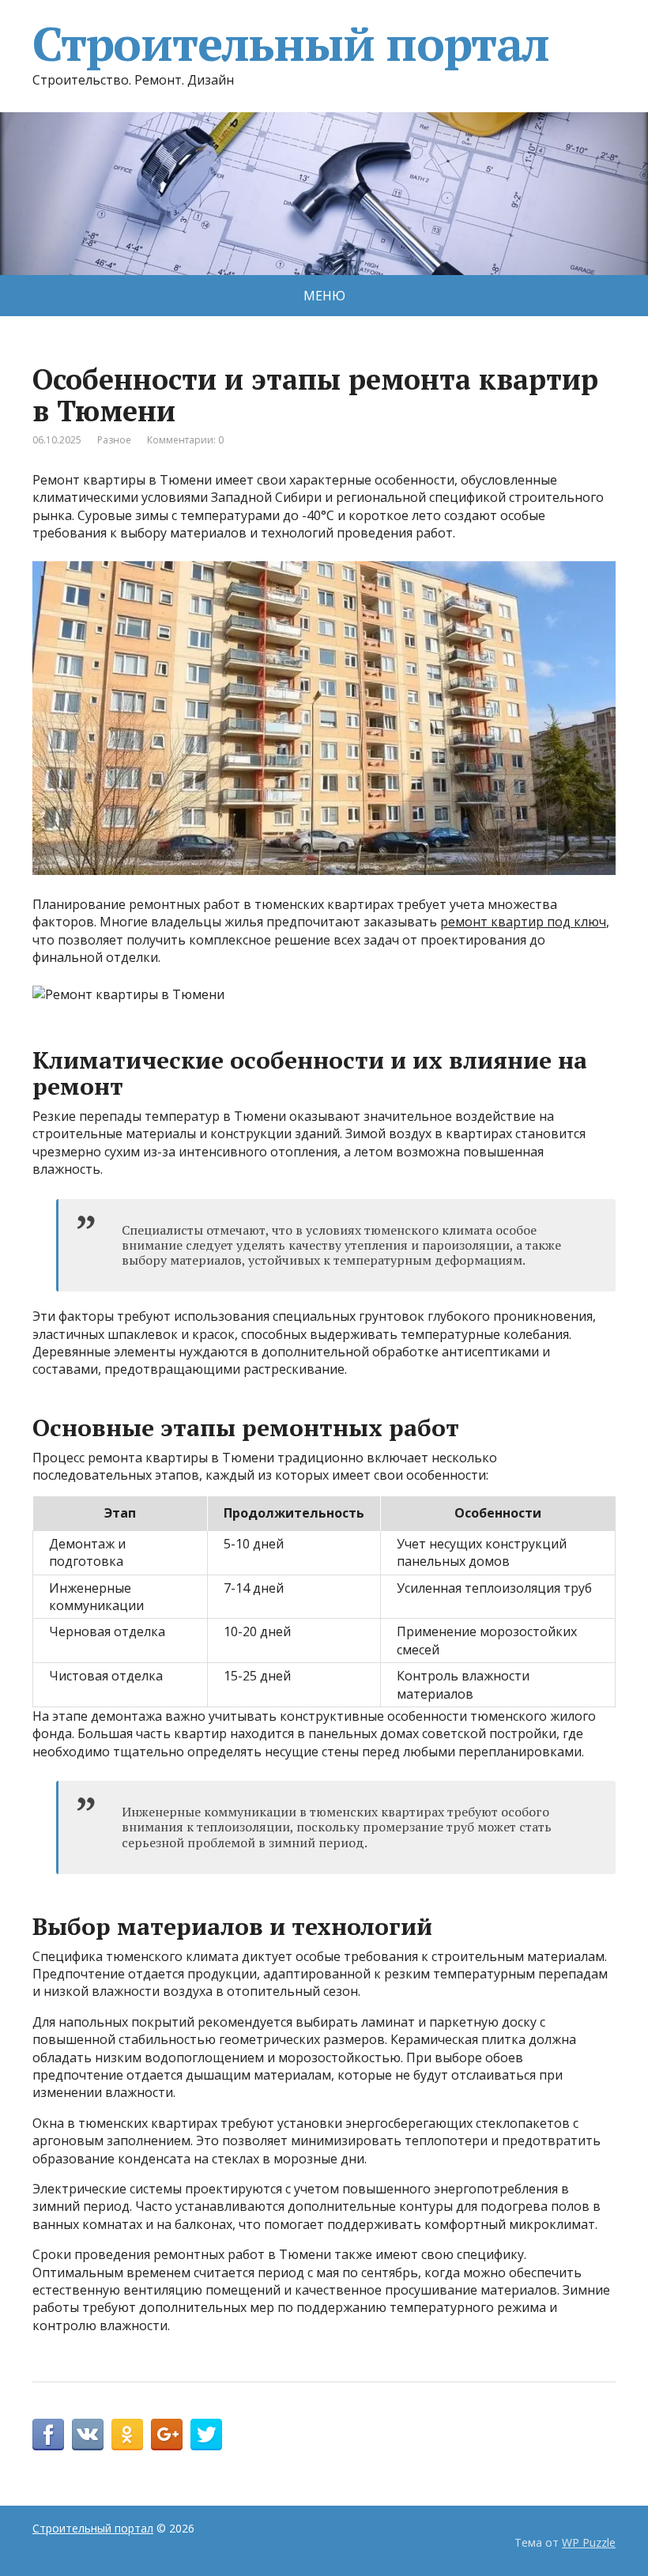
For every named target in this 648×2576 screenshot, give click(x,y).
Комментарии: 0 (185, 440)
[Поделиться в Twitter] (206, 2435)
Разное (114, 440)
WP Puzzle (589, 2542)
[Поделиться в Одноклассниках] (127, 2435)
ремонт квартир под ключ (523, 922)
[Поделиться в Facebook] (48, 2435)
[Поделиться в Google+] (167, 2435)
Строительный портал (291, 43)
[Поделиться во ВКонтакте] (88, 2435)
